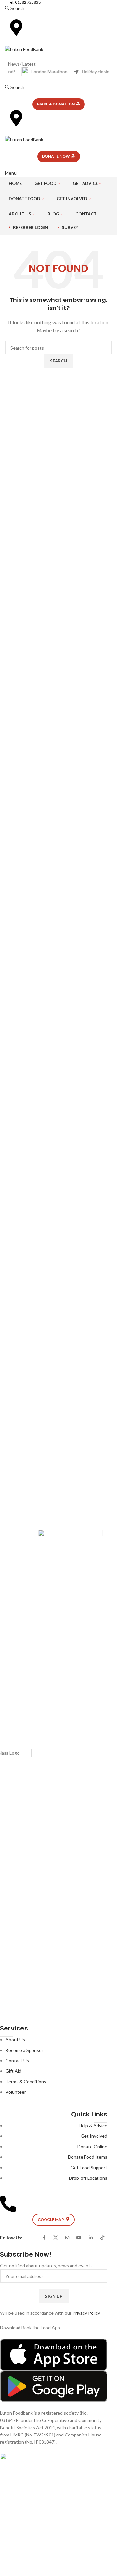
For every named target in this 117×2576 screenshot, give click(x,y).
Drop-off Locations (88, 2178)
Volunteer (16, 2092)
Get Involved (94, 2136)
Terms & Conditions (26, 2082)
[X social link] (56, 2238)
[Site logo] (24, 49)
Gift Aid (13, 2071)
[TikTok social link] (102, 2238)
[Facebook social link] (44, 2238)
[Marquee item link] (50, 72)
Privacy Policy (86, 2313)
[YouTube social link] (79, 2238)
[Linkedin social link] (91, 2238)
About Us (15, 2039)
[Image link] (54, 2354)
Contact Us (17, 2061)
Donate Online (92, 2147)
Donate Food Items (88, 2157)
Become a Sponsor (24, 2050)
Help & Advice (93, 2125)
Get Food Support (89, 2168)
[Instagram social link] (67, 2238)
